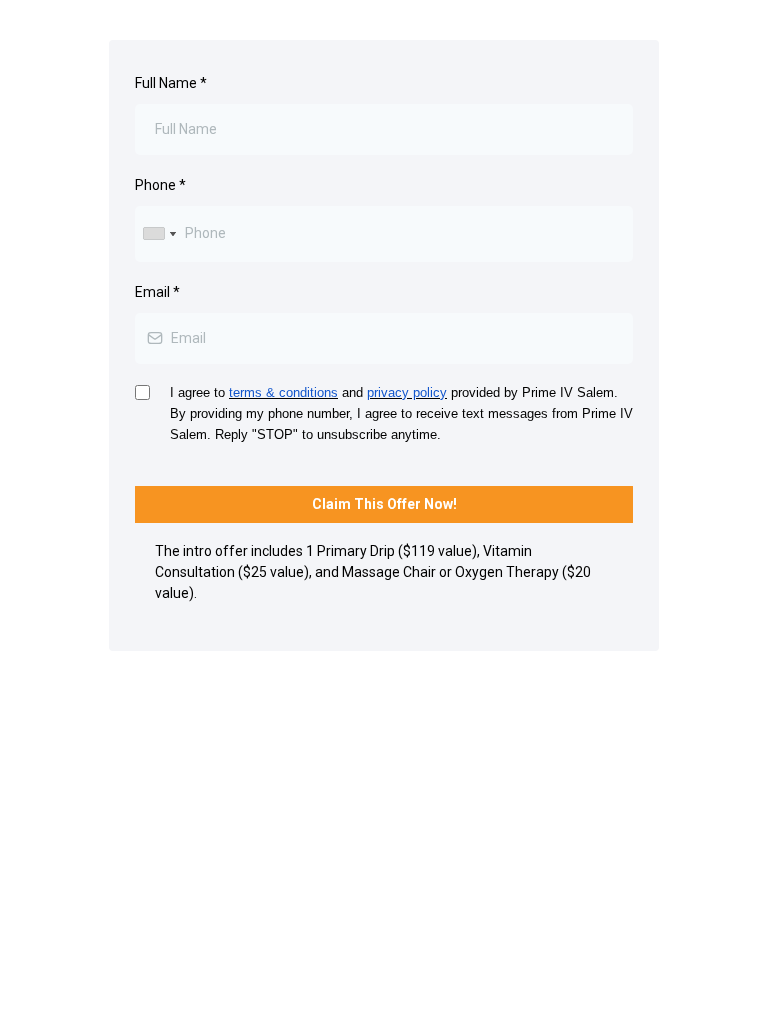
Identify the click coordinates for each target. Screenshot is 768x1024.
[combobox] (159, 233)
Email (157, 292)
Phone (160, 185)
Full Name (171, 83)
